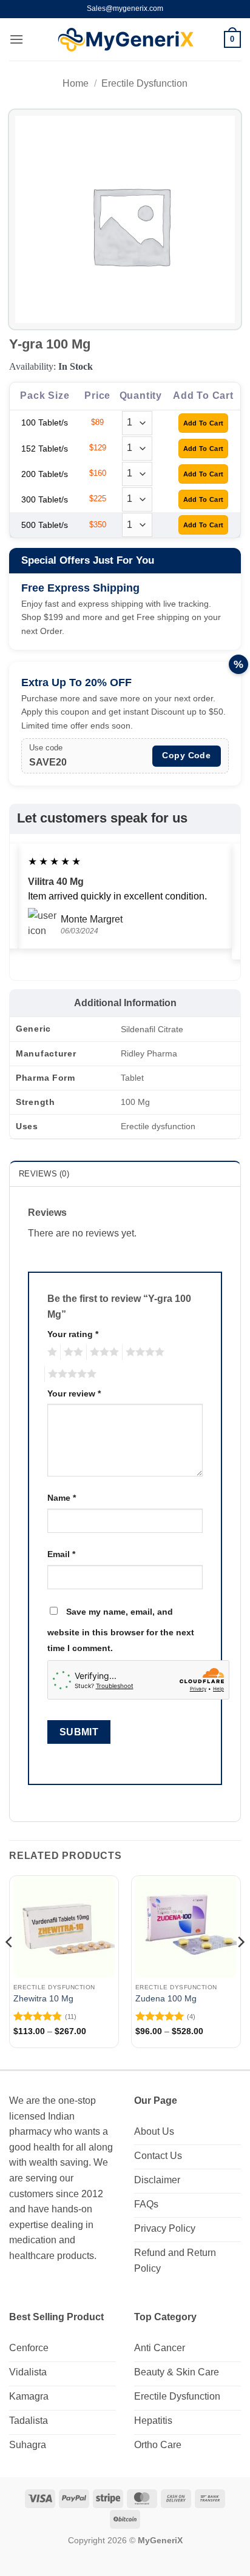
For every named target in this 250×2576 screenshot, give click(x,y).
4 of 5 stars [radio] (143, 1352)
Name (62, 1498)
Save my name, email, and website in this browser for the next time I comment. (121, 1630)
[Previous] (10, 1966)
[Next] (240, 1966)
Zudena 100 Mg (166, 1999)
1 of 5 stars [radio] (51, 1352)
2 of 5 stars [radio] (72, 1352)
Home (76, 83)
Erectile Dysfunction (144, 83)
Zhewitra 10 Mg (43, 1999)
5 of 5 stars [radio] (70, 1374)
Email (61, 1554)
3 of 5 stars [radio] (103, 1352)
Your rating (73, 1334)
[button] (16, 39)
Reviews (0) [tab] (44, 1174)
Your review (74, 1393)
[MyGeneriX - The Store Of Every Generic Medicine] (125, 40)
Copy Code (186, 755)
